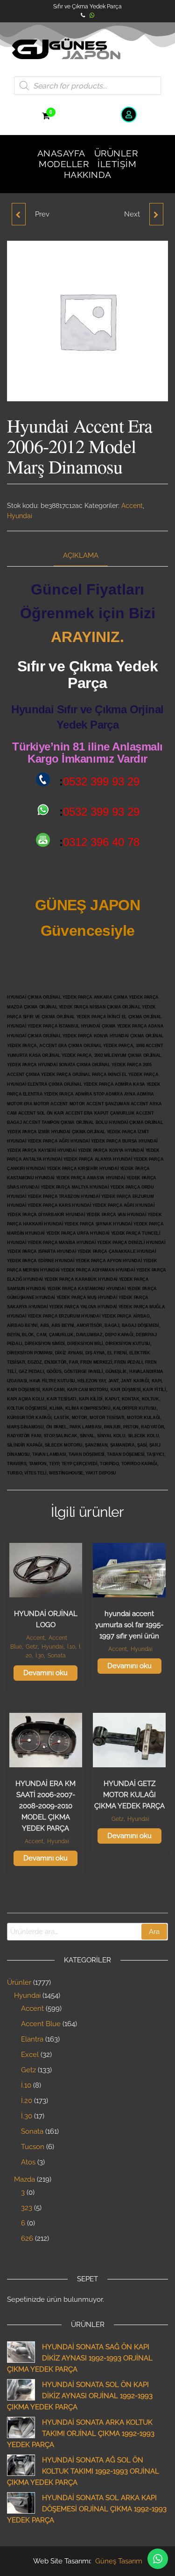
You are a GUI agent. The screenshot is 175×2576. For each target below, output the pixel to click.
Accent (132, 506)
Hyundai (20, 516)
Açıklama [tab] (81, 555)
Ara (154, 1932)
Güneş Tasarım (119, 2561)
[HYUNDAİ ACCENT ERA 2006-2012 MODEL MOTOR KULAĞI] (19, 214)
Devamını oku (45, 1673)
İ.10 (71, 1647)
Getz (32, 1647)
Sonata (57, 1656)
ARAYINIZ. (87, 637)
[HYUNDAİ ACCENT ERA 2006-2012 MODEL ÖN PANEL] (156, 214)
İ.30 (40, 1656)
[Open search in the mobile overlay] (87, 86)
